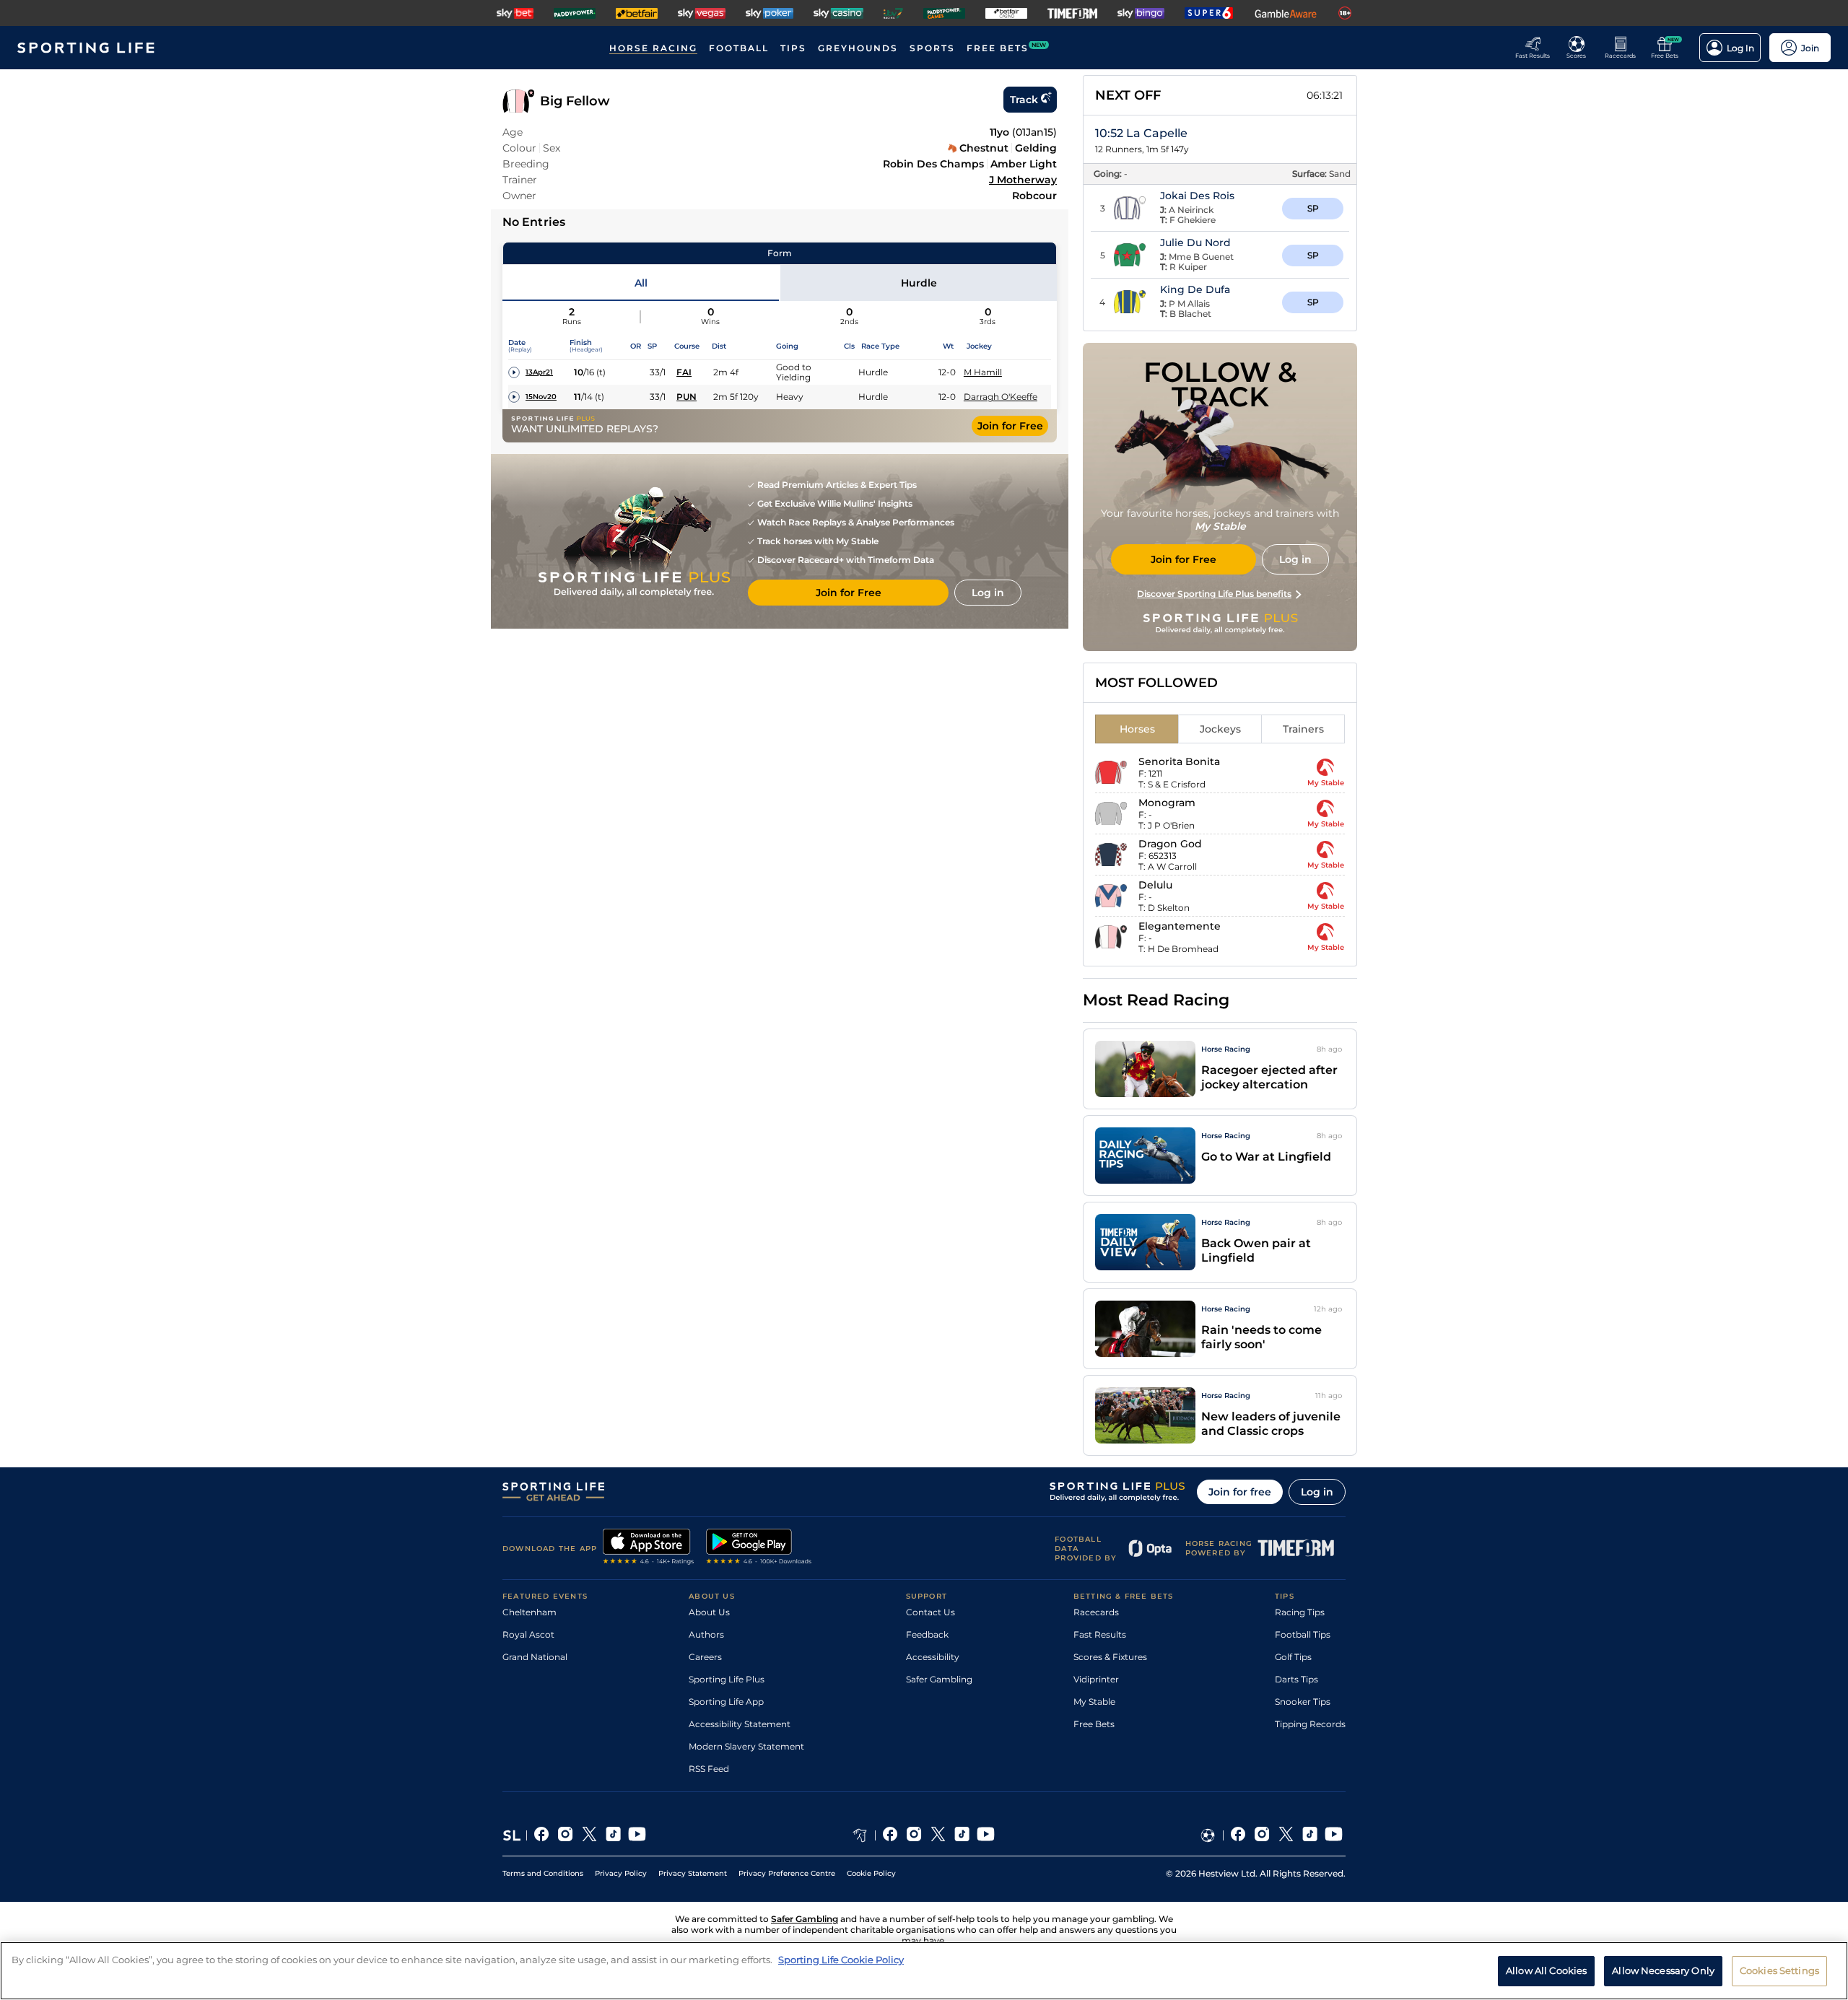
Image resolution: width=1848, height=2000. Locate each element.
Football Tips (1303, 1634)
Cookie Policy (871, 1873)
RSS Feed (709, 1769)
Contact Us (930, 1612)
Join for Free (1010, 426)
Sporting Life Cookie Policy (841, 1960)
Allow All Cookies (1546, 1970)
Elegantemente (1180, 926)
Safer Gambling (939, 1679)
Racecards (1096, 1612)
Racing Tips (1300, 1612)
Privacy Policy (621, 1873)
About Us (709, 1612)
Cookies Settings (1779, 1970)
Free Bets (1094, 1724)
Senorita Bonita (1179, 761)
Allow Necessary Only (1663, 1970)
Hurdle (919, 283)
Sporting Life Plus (727, 1679)
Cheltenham (529, 1612)
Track (1024, 100)
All (641, 283)
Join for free (1240, 1492)
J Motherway (1023, 180)
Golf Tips (1293, 1657)
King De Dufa (1195, 289)
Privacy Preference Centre (787, 1873)
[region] (924, 1971)
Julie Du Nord (1195, 243)
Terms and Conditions (543, 1873)
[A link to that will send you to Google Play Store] (759, 1548)
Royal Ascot (528, 1634)
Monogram (1167, 803)
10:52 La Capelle (1141, 133)
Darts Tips (1296, 1679)
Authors (706, 1634)
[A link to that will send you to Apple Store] (649, 1548)
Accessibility (933, 1657)
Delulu (1155, 885)
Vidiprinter (1096, 1679)
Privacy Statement (693, 1873)
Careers (705, 1657)
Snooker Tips (1303, 1702)
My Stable (1094, 1702)
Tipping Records (1310, 1724)
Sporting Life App (726, 1702)
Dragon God (1170, 844)
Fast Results (1100, 1634)
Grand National (535, 1657)
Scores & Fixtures (1110, 1657)
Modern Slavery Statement (746, 1746)
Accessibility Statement (740, 1724)
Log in (1317, 1492)
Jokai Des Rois (1197, 196)
